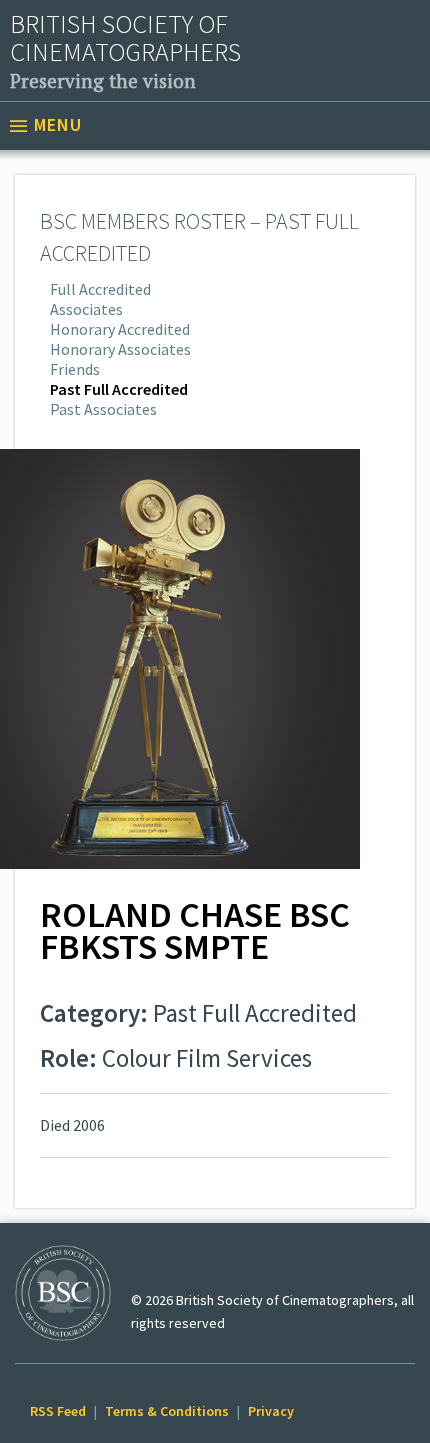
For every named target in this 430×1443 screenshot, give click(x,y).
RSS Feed (58, 1411)
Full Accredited (100, 289)
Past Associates (103, 409)
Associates (86, 309)
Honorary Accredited (120, 329)
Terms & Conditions (167, 1411)
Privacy (271, 1411)
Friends (75, 369)
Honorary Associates (120, 349)
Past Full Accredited (119, 389)
